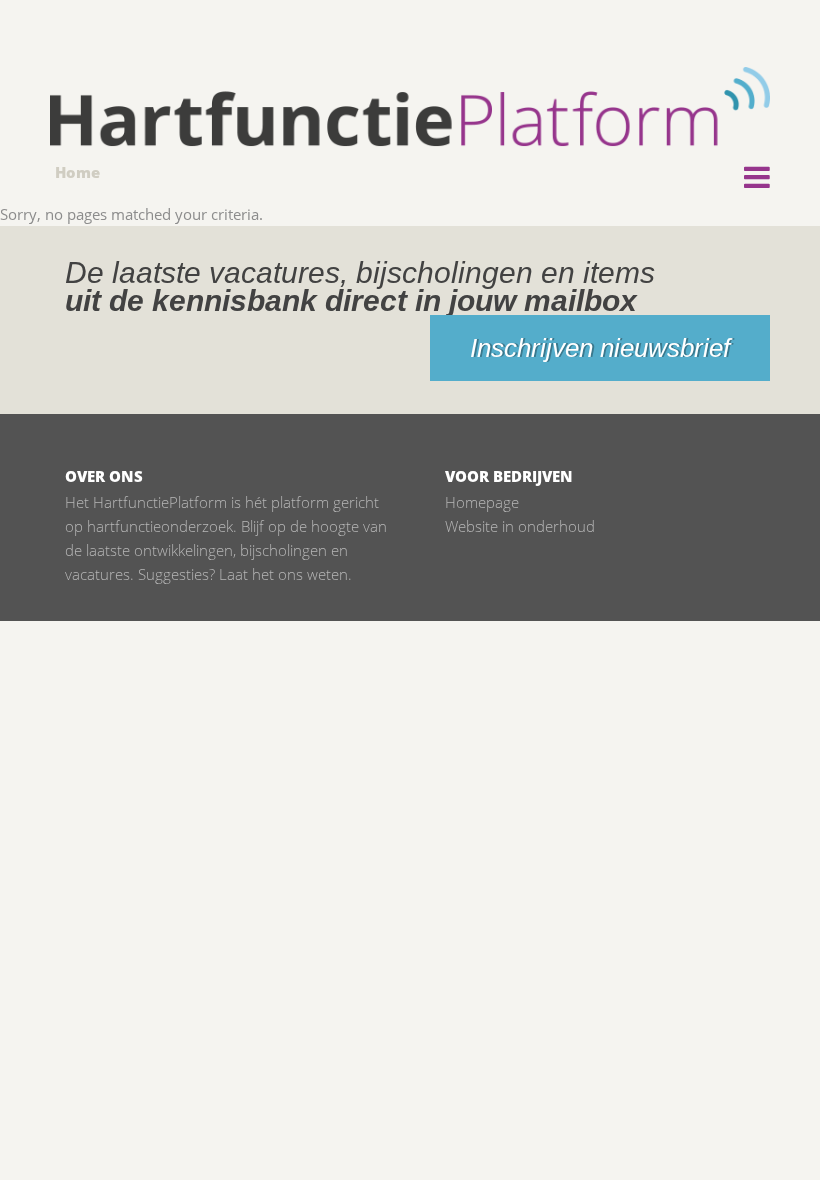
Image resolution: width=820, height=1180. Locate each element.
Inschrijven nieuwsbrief (600, 348)
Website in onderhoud (520, 526)
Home (77, 172)
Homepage (482, 502)
